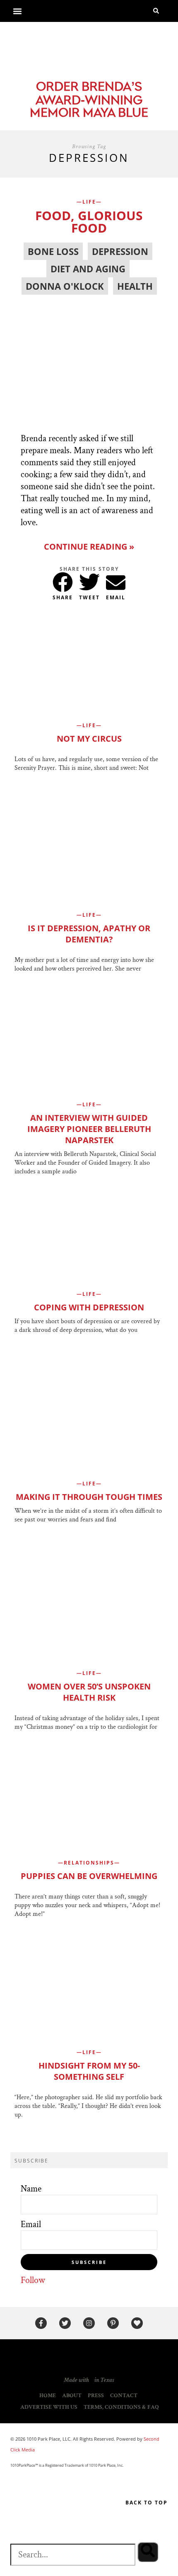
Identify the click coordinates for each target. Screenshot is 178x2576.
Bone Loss (53, 251)
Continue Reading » (89, 547)
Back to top (147, 2503)
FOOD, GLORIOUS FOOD (89, 222)
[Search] (148, 2552)
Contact (124, 2396)
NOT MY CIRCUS (89, 739)
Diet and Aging (88, 269)
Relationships (89, 1863)
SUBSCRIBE (89, 2262)
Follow (33, 2280)
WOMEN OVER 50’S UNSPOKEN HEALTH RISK (89, 1692)
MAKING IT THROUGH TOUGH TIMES (89, 1497)
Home (48, 2396)
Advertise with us (49, 2407)
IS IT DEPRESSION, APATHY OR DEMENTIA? (89, 934)
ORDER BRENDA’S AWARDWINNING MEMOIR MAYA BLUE (89, 101)
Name (31, 2189)
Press (96, 2396)
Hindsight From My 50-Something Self (89, 2071)
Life (89, 202)
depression (120, 251)
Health (135, 286)
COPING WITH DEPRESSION (89, 1307)
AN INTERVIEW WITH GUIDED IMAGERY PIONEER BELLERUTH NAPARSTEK (89, 1129)
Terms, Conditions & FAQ (121, 2407)
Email (31, 2224)
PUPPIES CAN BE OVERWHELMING (89, 1876)
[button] (17, 11)
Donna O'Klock (65, 286)
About (72, 2396)
